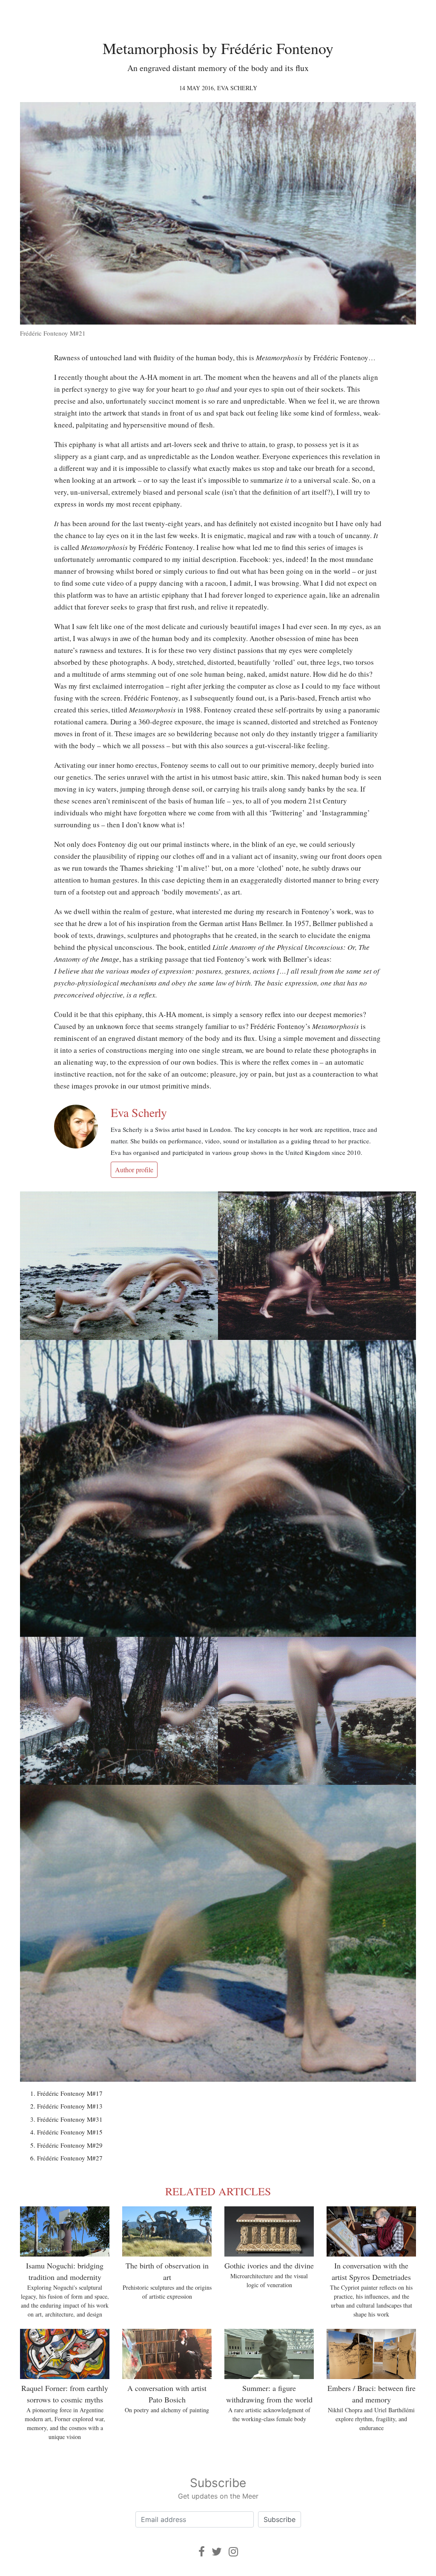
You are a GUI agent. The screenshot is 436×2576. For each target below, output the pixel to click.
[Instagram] (233, 2552)
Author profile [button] (134, 1170)
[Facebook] (202, 2552)
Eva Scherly (237, 88)
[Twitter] (217, 2552)
